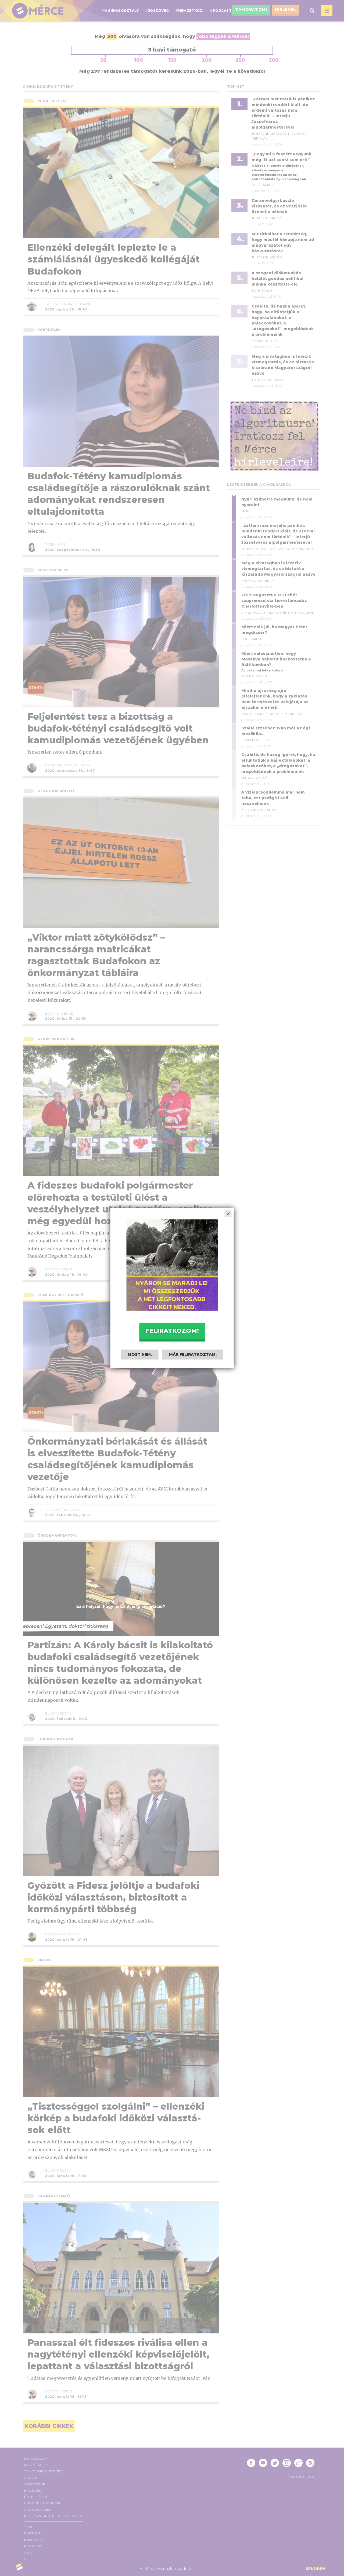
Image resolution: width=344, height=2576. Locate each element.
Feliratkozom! (172, 1330)
